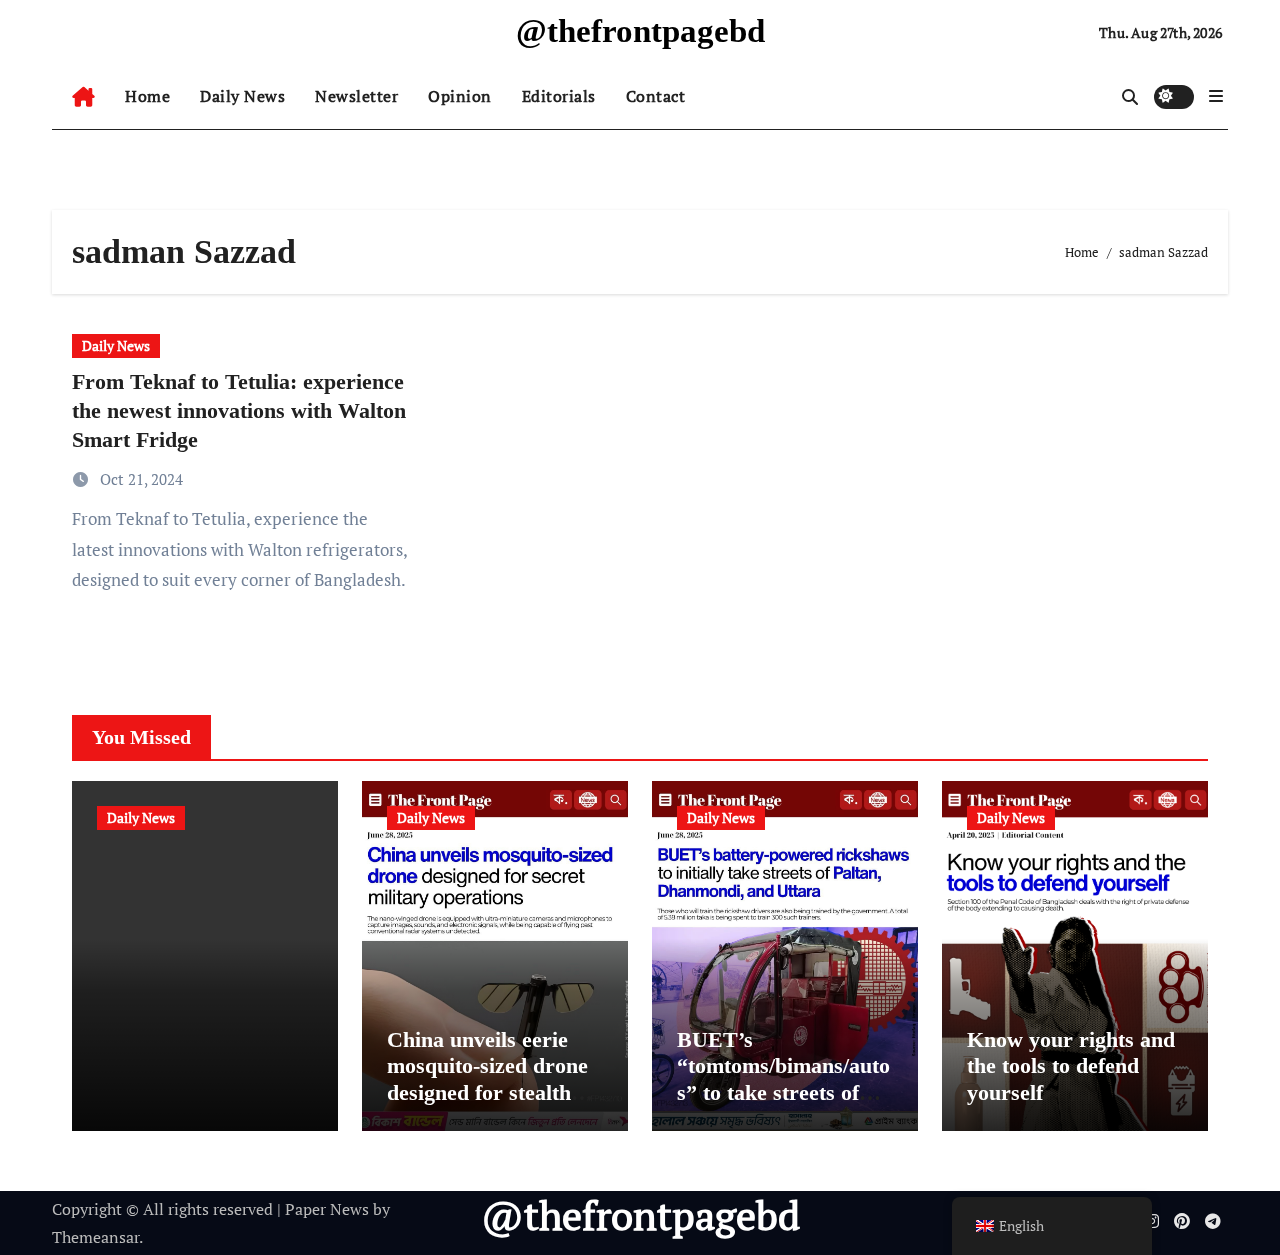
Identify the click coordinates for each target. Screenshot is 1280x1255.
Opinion (460, 96)
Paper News (327, 1209)
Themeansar (95, 1237)
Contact (656, 96)
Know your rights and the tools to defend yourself (1071, 1066)
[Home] (83, 97)
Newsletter (356, 96)
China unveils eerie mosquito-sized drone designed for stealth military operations (487, 1079)
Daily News (242, 96)
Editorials (559, 96)
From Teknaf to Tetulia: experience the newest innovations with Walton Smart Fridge (239, 410)
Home (147, 96)
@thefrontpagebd (640, 31)
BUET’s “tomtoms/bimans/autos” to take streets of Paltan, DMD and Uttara (783, 1092)
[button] (1216, 96)
